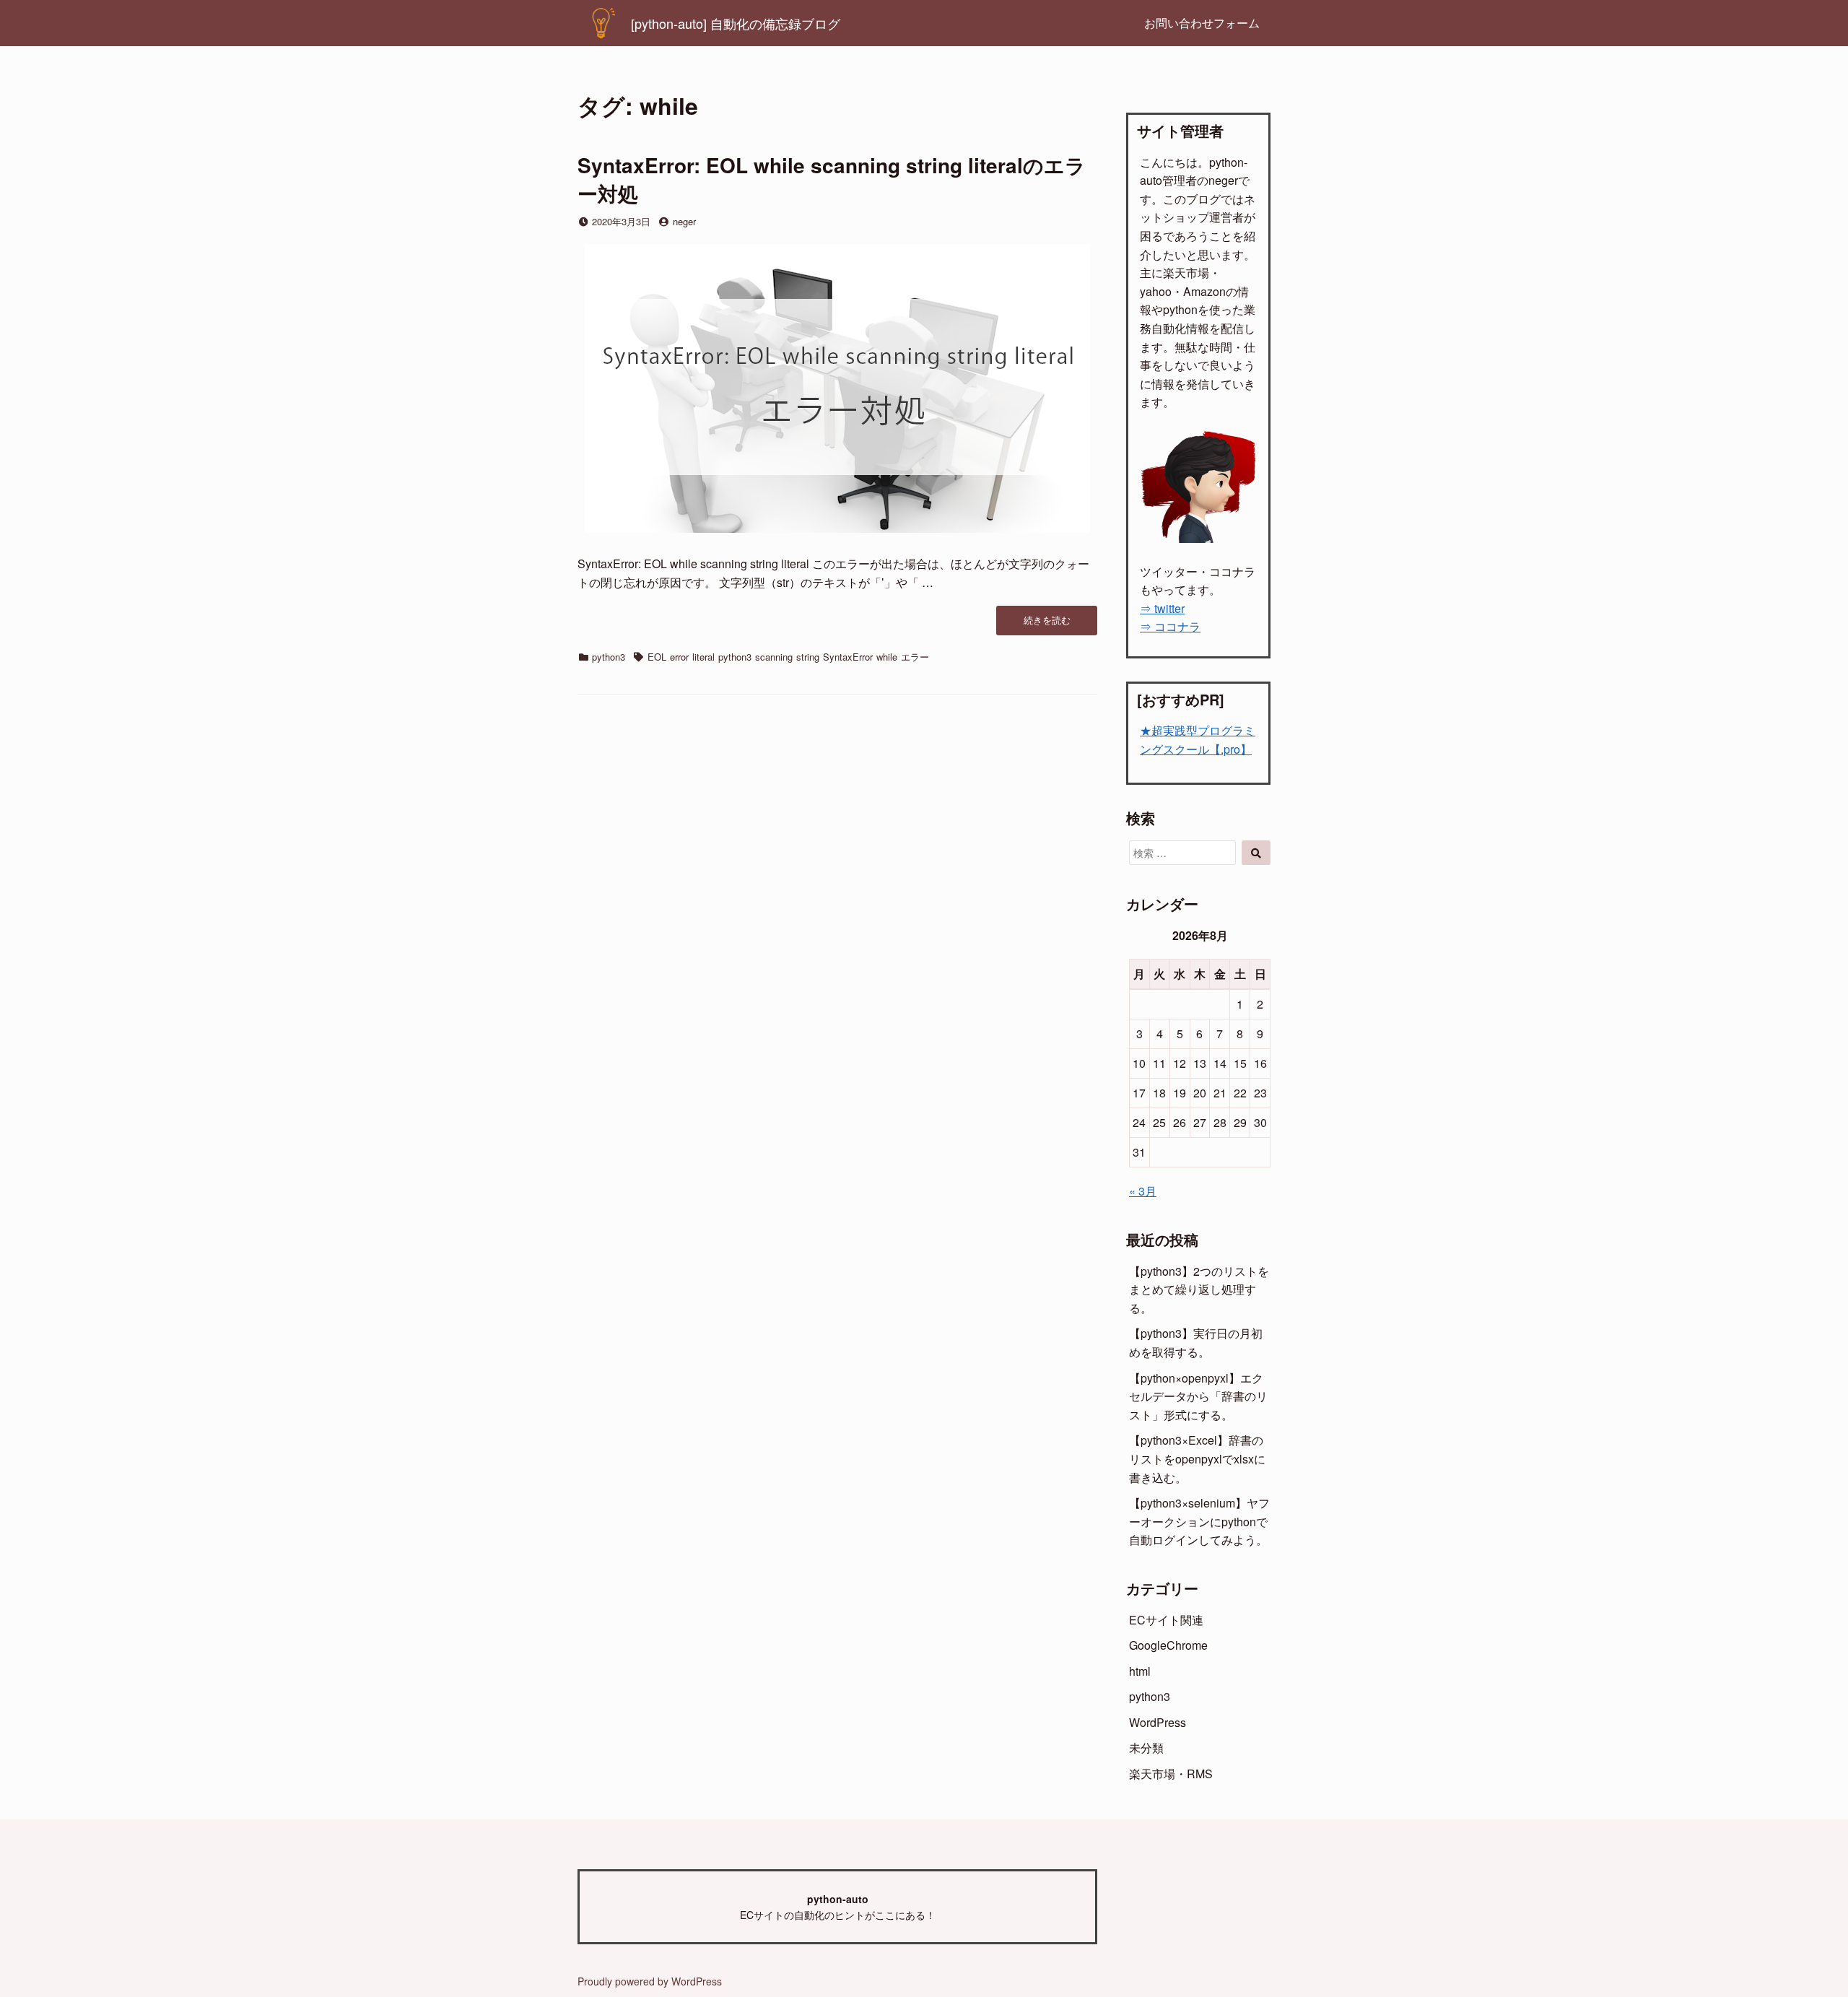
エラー (915, 657)
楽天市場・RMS (1171, 1774)
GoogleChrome (1168, 1645)
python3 (609, 657)
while (887, 657)
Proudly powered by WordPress (650, 1981)
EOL (657, 657)
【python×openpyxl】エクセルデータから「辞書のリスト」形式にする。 (1198, 1396)
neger (684, 221)
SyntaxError (848, 657)
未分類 (1146, 1748)
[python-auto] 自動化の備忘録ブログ (736, 23)
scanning (774, 657)
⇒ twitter (1162, 608)
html (1140, 1671)
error (679, 657)
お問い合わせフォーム (1202, 23)
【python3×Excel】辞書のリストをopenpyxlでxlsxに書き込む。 (1197, 1458)
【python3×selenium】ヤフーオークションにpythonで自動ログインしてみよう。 (1199, 1521)
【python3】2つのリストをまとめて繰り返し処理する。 (1199, 1289)
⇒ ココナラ (1170, 626)
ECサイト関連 (1166, 1620)
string (808, 657)
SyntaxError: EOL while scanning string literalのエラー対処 (832, 179)
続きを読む (1051, 624)
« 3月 (1143, 1191)
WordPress (1158, 1722)
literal (703, 657)
